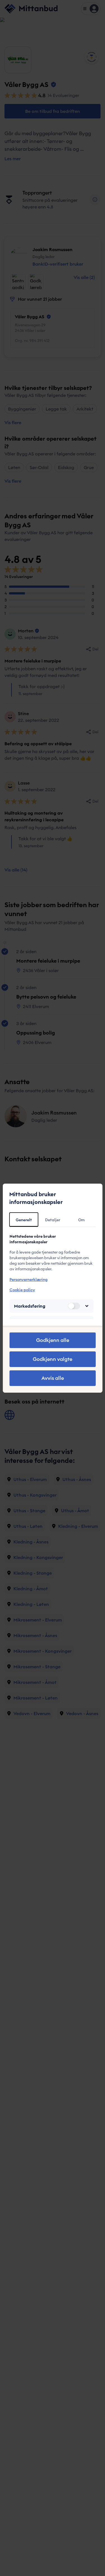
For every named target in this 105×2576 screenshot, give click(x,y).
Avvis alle (53, 1378)
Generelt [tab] (24, 1220)
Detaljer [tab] (53, 1220)
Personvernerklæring (28, 1279)
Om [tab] (81, 1220)
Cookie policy (22, 1290)
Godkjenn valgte (53, 1359)
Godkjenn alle (53, 1340)
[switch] (74, 1306)
